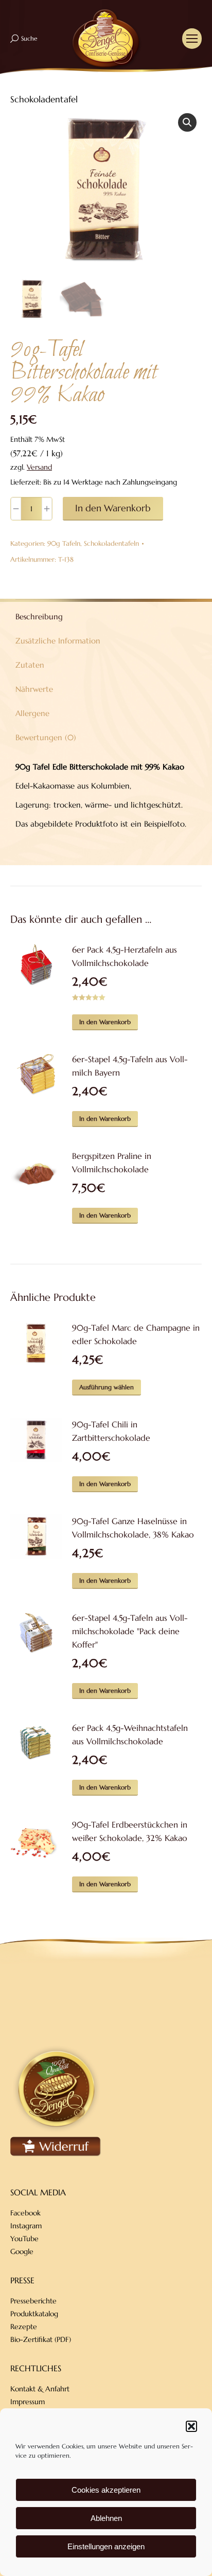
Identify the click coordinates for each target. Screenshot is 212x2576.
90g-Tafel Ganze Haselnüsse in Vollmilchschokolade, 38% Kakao (133, 1528)
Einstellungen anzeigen (106, 2546)
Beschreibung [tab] (39, 616)
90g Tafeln (64, 543)
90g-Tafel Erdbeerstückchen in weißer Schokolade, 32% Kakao (130, 1831)
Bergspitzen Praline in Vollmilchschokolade (112, 1162)
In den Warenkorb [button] (105, 1022)
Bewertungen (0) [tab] (46, 737)
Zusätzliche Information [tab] (58, 641)
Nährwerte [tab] (34, 689)
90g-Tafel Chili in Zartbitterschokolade (111, 1431)
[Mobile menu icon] (192, 39)
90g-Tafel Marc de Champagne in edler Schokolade (136, 1334)
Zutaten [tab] (30, 665)
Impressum (28, 2402)
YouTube (24, 2239)
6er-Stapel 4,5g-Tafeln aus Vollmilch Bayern (130, 1066)
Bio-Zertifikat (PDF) (41, 2339)
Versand (39, 467)
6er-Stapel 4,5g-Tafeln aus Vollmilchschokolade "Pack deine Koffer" (130, 1631)
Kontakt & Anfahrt (40, 2389)
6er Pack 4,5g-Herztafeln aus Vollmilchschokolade (125, 956)
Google (22, 2251)
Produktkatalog (34, 2314)
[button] (191, 2426)
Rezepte (24, 2327)
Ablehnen (106, 2518)
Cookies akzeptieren (106, 2490)
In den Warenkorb (113, 508)
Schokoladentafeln (111, 543)
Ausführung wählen (107, 1387)
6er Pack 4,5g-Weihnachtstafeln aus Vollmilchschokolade (130, 1734)
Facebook (25, 2213)
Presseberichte (33, 2301)
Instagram (26, 2226)
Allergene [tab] (32, 713)
